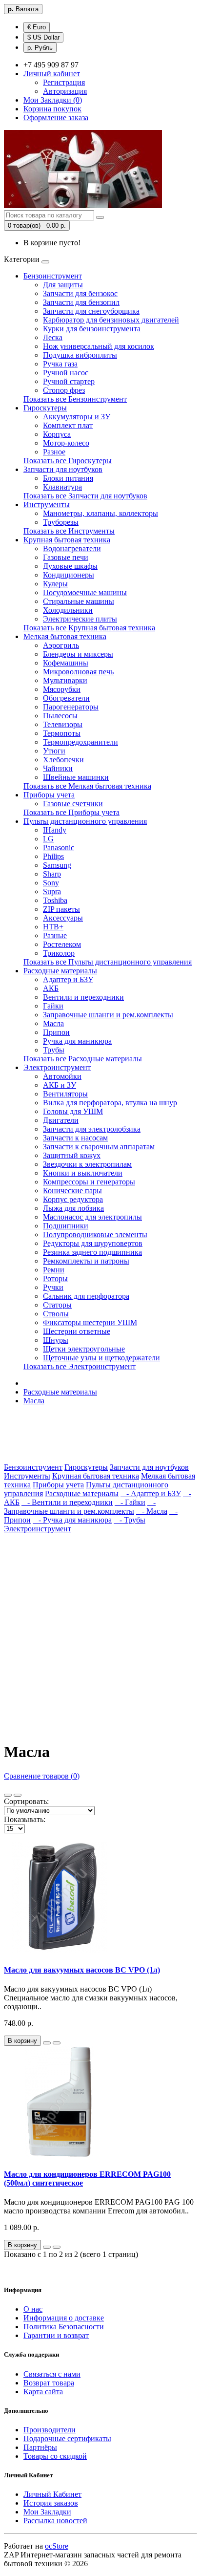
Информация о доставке (64, 2318)
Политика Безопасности (64, 2327)
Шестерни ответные (77, 1331)
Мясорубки (62, 689)
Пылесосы (60, 716)
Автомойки (62, 1076)
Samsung (57, 865)
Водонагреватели (72, 548)
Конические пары (72, 1191)
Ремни (54, 1270)
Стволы (56, 1314)
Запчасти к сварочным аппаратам (99, 1147)
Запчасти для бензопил (81, 302)
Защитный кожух (72, 1155)
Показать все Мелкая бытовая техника (87, 786)
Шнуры (56, 1340)
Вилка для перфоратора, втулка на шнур (110, 1103)
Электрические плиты (80, 619)
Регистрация (64, 82)
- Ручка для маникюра (72, 1520)
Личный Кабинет (52, 2494)
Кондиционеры (69, 575)
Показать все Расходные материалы (83, 1059)
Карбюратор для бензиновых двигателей (111, 320)
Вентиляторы (65, 1094)
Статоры (57, 1305)
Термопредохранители (80, 742)
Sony (51, 883)
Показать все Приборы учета (71, 812)
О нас (33, 2309)
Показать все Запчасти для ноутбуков (85, 496)
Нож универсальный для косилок (99, 346)
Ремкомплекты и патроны (86, 1261)
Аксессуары (63, 918)
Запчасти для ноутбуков (63, 469)
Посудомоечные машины (85, 592)
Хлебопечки (63, 760)
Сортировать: (26, 1801)
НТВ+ (53, 927)
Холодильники (68, 610)
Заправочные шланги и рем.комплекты (108, 1015)
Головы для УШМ (73, 1111)
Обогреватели (66, 698)
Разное (54, 452)
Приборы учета (49, 795)
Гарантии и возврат (56, 2335)
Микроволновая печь (78, 672)
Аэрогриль (61, 645)
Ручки (53, 1287)
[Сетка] (18, 1795)
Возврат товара (49, 2383)
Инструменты (47, 504)
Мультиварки (65, 680)
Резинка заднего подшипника (92, 1252)
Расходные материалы (60, 971)
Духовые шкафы (70, 566)
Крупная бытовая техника (67, 540)
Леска (53, 337)
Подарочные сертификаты (67, 2438)
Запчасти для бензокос (80, 293)
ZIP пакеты (61, 909)
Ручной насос (66, 373)
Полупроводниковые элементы (95, 1234)
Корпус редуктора (73, 1199)
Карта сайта (43, 2392)
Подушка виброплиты (80, 355)
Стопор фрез (64, 390)
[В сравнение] (57, 2043)
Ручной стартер (69, 381)
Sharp (52, 874)
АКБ (51, 988)
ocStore (57, 2546)
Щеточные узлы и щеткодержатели (101, 1358)
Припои (56, 1032)
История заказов (51, 2503)
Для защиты (63, 285)
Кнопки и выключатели (83, 1173)
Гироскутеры (45, 408)
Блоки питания (68, 478)
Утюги (54, 751)
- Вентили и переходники (67, 1502)
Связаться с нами (52, 2374)
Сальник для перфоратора (86, 1296)
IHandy (55, 830)
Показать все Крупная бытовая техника (89, 628)
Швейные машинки (76, 777)
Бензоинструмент (53, 276)
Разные (55, 935)
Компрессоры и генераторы (89, 1182)
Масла (53, 1023)
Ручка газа (60, 364)
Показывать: (25, 1819)
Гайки (53, 1006)
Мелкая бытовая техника (65, 636)
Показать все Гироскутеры (68, 461)
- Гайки (130, 1502)
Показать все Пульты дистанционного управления (108, 962)
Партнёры (40, 2447)
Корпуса (57, 434)
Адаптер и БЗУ (68, 979)
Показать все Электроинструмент (80, 1366)
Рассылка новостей (55, 2521)
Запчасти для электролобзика (92, 1129)
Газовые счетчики (73, 804)
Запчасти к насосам (75, 1138)
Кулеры (55, 584)
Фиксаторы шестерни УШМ (90, 1322)
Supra (52, 891)
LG (48, 839)
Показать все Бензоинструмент (75, 399)
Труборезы (61, 522)
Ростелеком (62, 944)
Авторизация (65, 91)
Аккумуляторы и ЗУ (77, 417)
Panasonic (59, 848)
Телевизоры (63, 724)
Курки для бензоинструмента (92, 329)
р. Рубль (40, 48)
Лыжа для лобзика (73, 1208)
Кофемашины (66, 663)
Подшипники (66, 1226)
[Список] (8, 1795)
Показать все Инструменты (69, 531)
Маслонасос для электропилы (92, 1217)
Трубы (54, 1050)
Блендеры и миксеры (78, 654)
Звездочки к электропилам (87, 1164)
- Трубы (130, 1520)
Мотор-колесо (66, 443)
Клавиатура (62, 487)
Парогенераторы (71, 707)
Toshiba (55, 900)
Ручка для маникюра (77, 1041)
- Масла (152, 1511)
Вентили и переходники (83, 997)
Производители (50, 2430)
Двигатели (61, 1120)
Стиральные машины (79, 601)
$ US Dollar (43, 37)
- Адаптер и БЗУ (151, 1493)
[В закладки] (47, 2043)
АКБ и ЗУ (60, 1085)
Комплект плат (68, 425)
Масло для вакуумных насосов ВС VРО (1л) (82, 1970)
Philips (53, 856)
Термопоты (62, 733)
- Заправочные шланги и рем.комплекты (80, 1507)
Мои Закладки (47, 2512)
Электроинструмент (57, 1067)
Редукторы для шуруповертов (93, 1243)
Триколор (59, 953)
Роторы (55, 1278)
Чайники (58, 768)
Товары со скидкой (55, 2456)
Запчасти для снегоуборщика (91, 311)
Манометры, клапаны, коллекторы (100, 513)
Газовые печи (66, 557)
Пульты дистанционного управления (85, 821)
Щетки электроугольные (84, 1349)
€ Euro (37, 27)
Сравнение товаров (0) (42, 1776)
